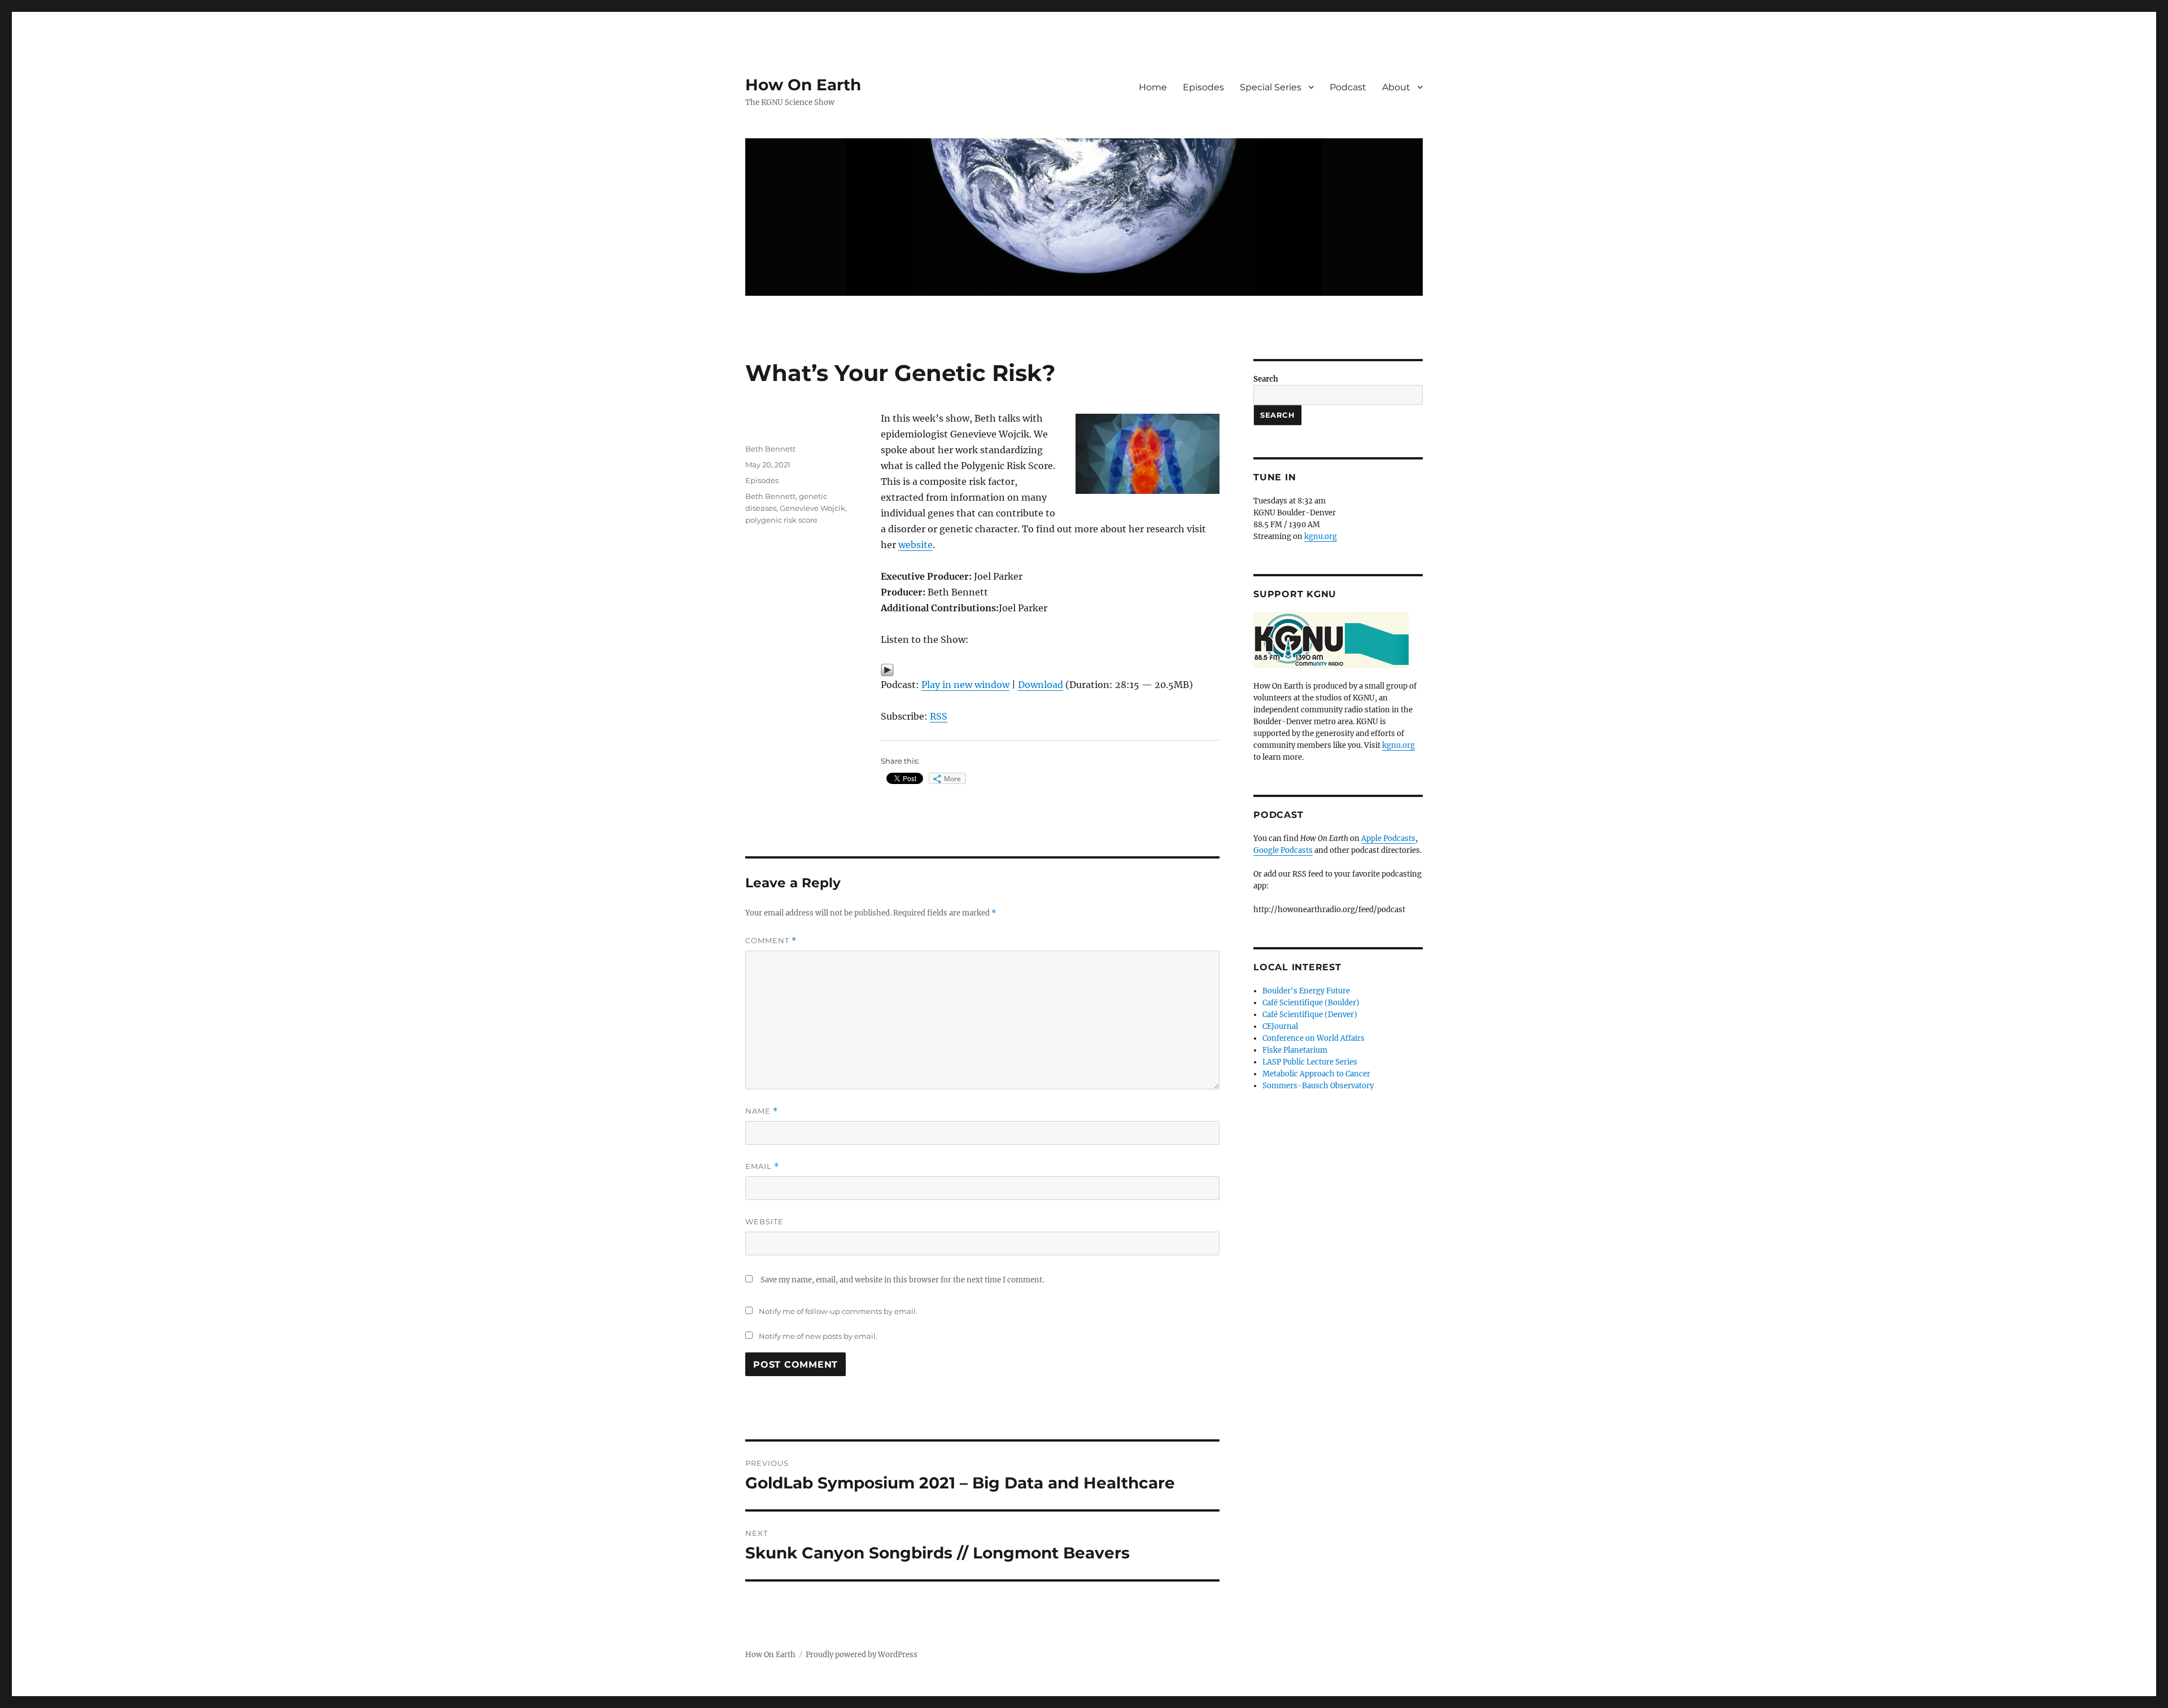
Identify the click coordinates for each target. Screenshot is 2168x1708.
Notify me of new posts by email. (818, 1336)
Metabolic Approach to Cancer (1316, 1074)
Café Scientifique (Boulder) (1311, 1003)
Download (1041, 685)
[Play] (1050, 670)
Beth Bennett (770, 449)
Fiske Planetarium (1295, 1050)
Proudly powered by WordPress (862, 1655)
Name (762, 1111)
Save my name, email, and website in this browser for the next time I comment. (902, 1280)
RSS (939, 716)
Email (762, 1166)
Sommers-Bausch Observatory (1318, 1086)
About (1396, 87)
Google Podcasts (1283, 850)
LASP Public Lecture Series (1310, 1062)
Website (764, 1221)
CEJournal (1280, 1026)
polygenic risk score (781, 520)
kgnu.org (1321, 537)
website (915, 545)
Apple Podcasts (1388, 838)
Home (1153, 87)
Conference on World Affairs (1314, 1038)
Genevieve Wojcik (812, 508)
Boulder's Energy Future (1306, 991)
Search (1266, 379)
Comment (771, 941)
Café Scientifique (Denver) (1310, 1015)
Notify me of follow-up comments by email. (838, 1311)
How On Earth (803, 85)
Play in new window (965, 685)
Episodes (1203, 87)
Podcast (1348, 87)
